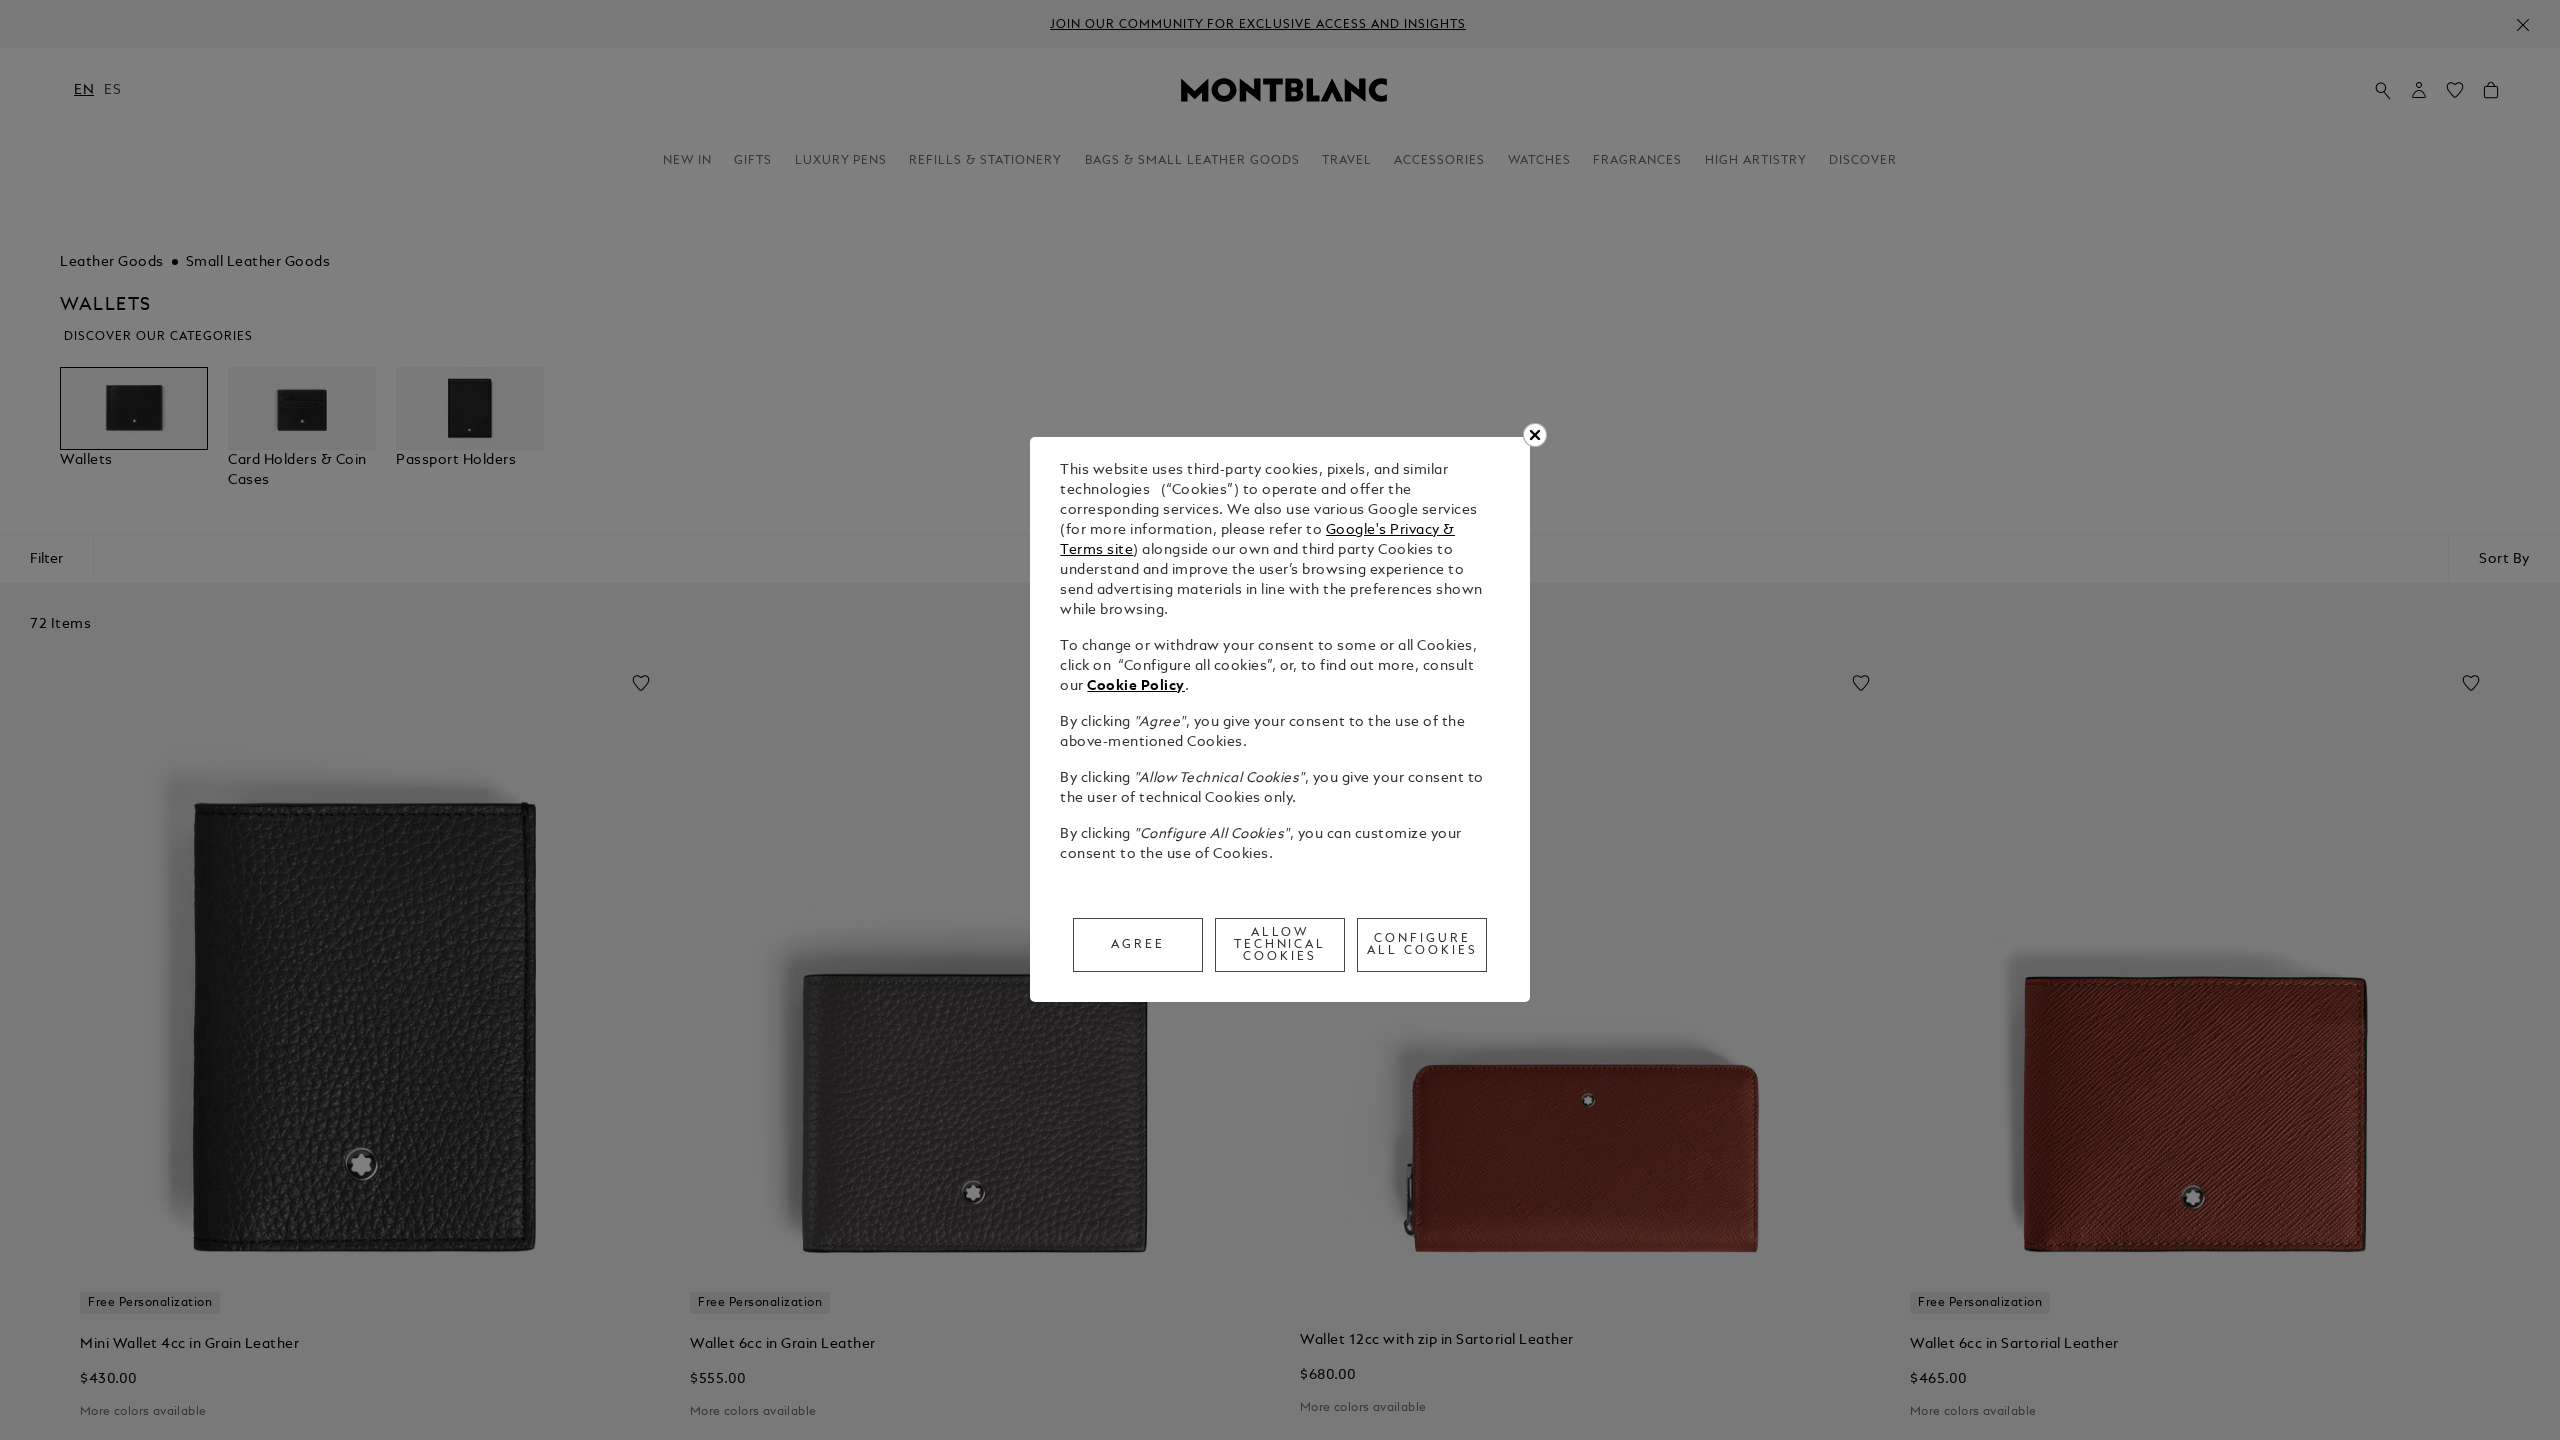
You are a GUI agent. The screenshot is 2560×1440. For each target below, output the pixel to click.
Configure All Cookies (1422, 945)
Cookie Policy (1136, 686)
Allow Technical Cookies (1280, 945)
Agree (1138, 945)
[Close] (1535, 435)
